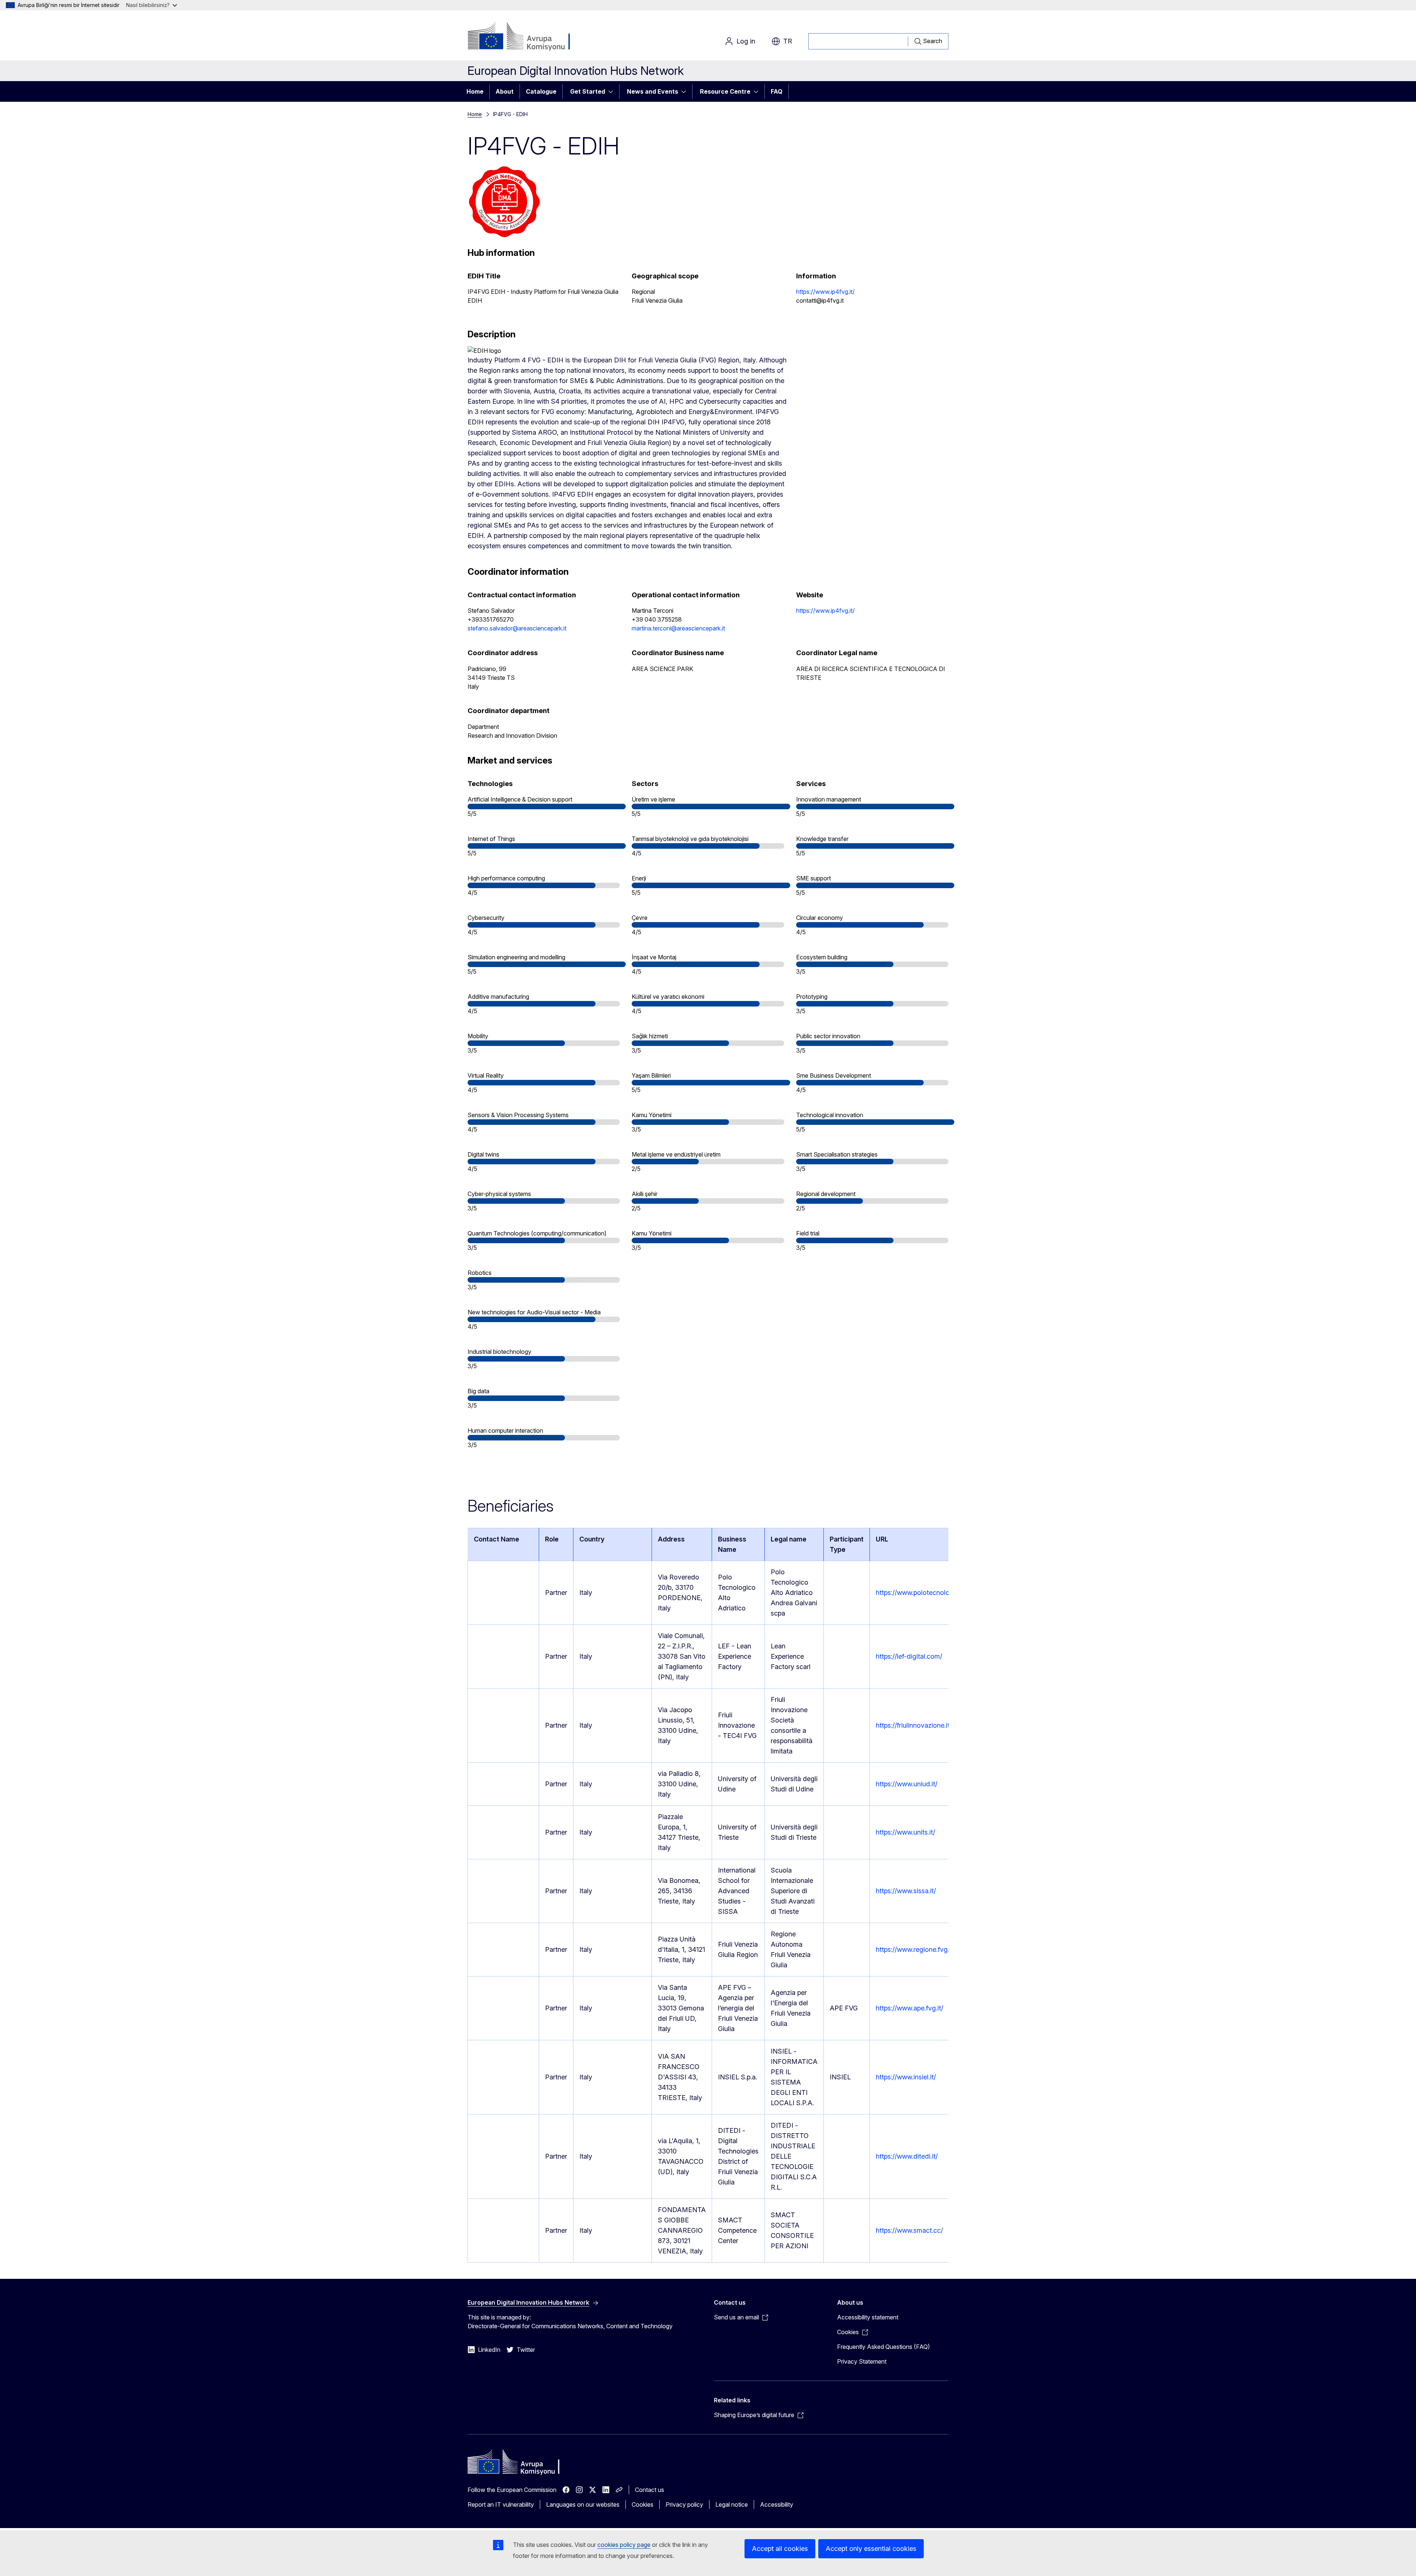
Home (475, 91)
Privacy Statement (862, 2361)
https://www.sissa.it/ (906, 1891)
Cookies (643, 2504)
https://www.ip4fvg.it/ (825, 292)
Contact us (650, 2490)
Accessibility (777, 2504)
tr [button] (788, 41)
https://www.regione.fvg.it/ (915, 1949)
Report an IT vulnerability (501, 2504)
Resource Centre (725, 91)
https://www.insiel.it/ (906, 2077)
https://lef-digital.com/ (909, 1656)
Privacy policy (684, 2504)
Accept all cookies (780, 2549)
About (505, 91)
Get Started (588, 91)
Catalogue (541, 91)
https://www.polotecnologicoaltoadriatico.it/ (942, 1593)
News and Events (653, 91)
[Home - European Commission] (527, 37)
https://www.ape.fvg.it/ (910, 2008)
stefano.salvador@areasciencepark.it (517, 628)
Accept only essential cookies (871, 2549)
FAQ (777, 91)
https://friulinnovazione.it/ (914, 1725)
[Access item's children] (613, 91)
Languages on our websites (583, 2504)
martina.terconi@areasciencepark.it (678, 628)
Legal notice (732, 2504)
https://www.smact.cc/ (909, 2230)
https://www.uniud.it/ (907, 1784)
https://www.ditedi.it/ (907, 2156)
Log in (746, 41)
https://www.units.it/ (905, 1832)
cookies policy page (624, 2545)
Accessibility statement (868, 2317)
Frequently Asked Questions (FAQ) (884, 2347)
